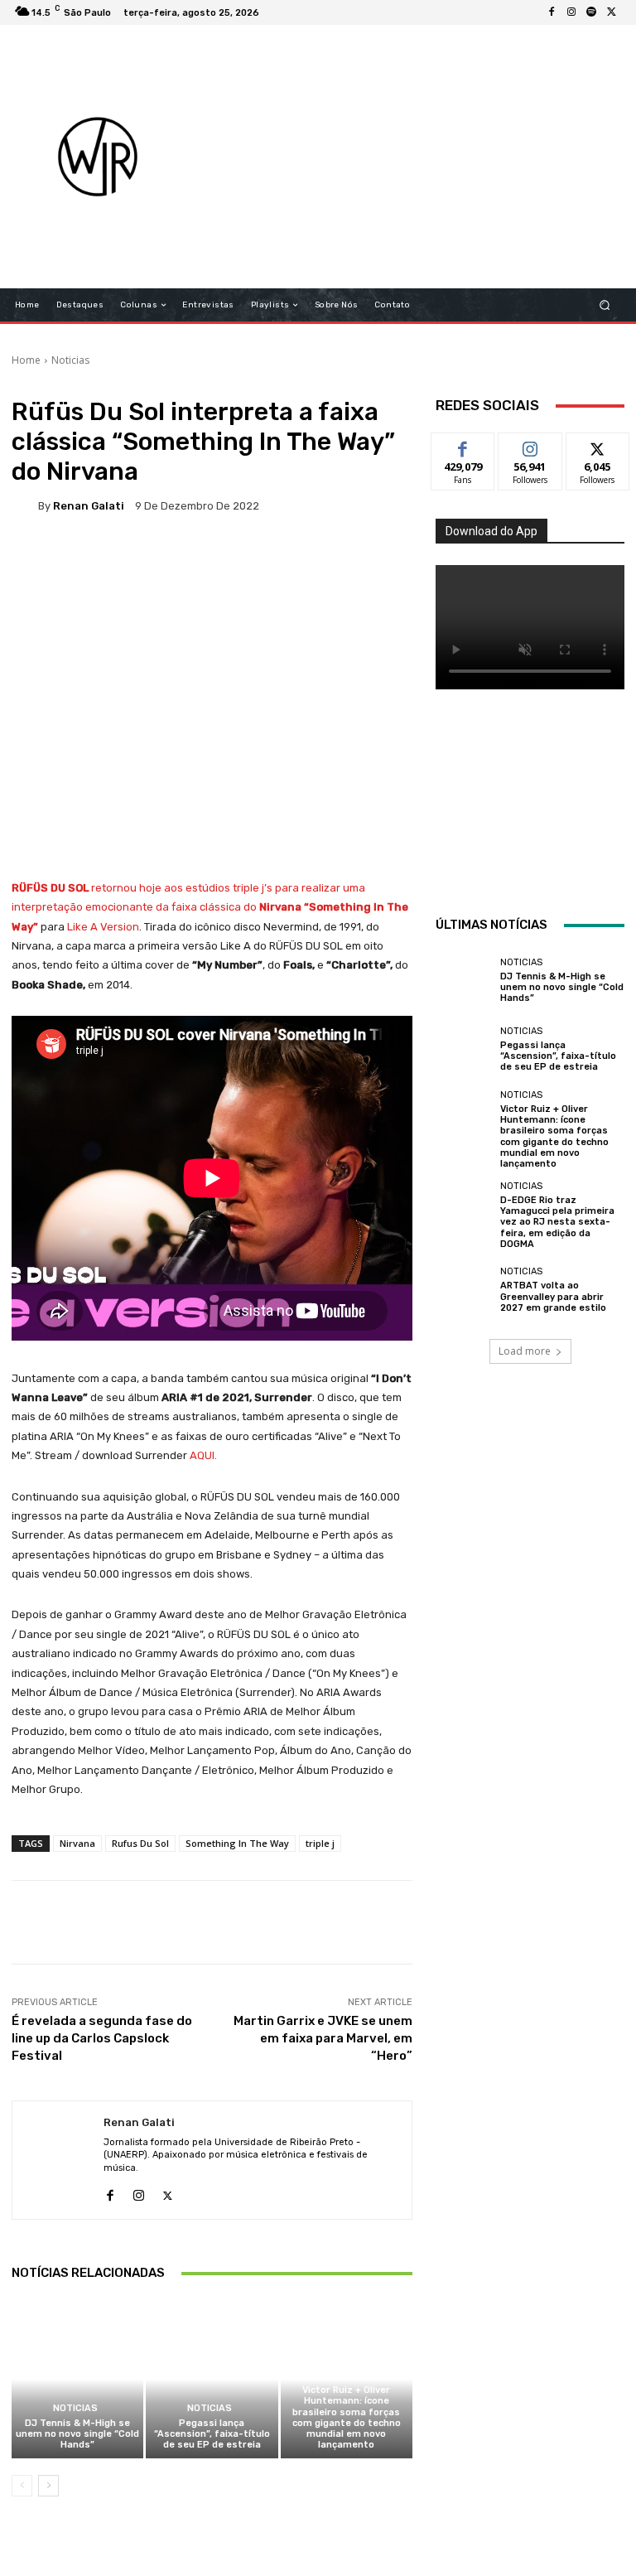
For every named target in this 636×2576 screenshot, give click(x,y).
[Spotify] (591, 12)
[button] (605, 305)
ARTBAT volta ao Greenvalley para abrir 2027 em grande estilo (553, 1296)
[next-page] (48, 2486)
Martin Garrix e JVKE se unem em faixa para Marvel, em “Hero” (323, 2038)
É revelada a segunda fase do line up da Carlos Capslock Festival (102, 2038)
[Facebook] (552, 12)
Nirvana (77, 1843)
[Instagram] (571, 12)
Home (26, 360)
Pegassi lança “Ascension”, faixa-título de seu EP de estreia (212, 2434)
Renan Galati (89, 506)
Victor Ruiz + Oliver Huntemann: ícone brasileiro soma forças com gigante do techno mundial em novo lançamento (347, 2417)
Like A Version (103, 927)
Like (463, 445)
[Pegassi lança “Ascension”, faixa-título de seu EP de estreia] (212, 2379)
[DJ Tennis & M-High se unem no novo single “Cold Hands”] (77, 2379)
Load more (525, 1351)
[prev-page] (22, 2486)
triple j (320, 1843)
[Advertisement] (419, 157)
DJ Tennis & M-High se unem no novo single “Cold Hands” (77, 2434)
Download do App (491, 531)
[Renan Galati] (25, 505)
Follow (530, 445)
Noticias (70, 360)
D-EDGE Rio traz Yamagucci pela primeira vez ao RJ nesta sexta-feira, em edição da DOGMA (557, 1222)
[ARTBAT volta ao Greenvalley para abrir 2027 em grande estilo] (464, 1290)
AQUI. (203, 1455)
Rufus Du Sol (140, 1843)
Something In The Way (237, 1843)
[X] (611, 12)
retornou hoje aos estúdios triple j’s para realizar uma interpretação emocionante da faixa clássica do (210, 907)
